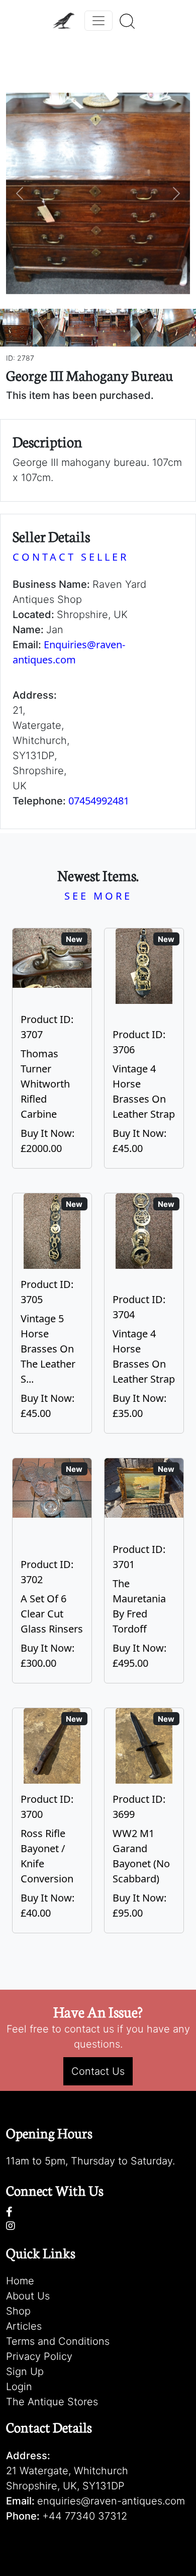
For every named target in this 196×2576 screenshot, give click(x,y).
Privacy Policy (39, 2356)
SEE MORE (98, 896)
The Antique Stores (52, 2402)
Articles (24, 2326)
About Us (28, 2296)
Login (19, 2387)
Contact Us (98, 2071)
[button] (20, 193)
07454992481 (99, 801)
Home (20, 2281)
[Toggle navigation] (99, 21)
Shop (18, 2311)
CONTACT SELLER (71, 557)
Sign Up (25, 2371)
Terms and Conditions (58, 2341)
